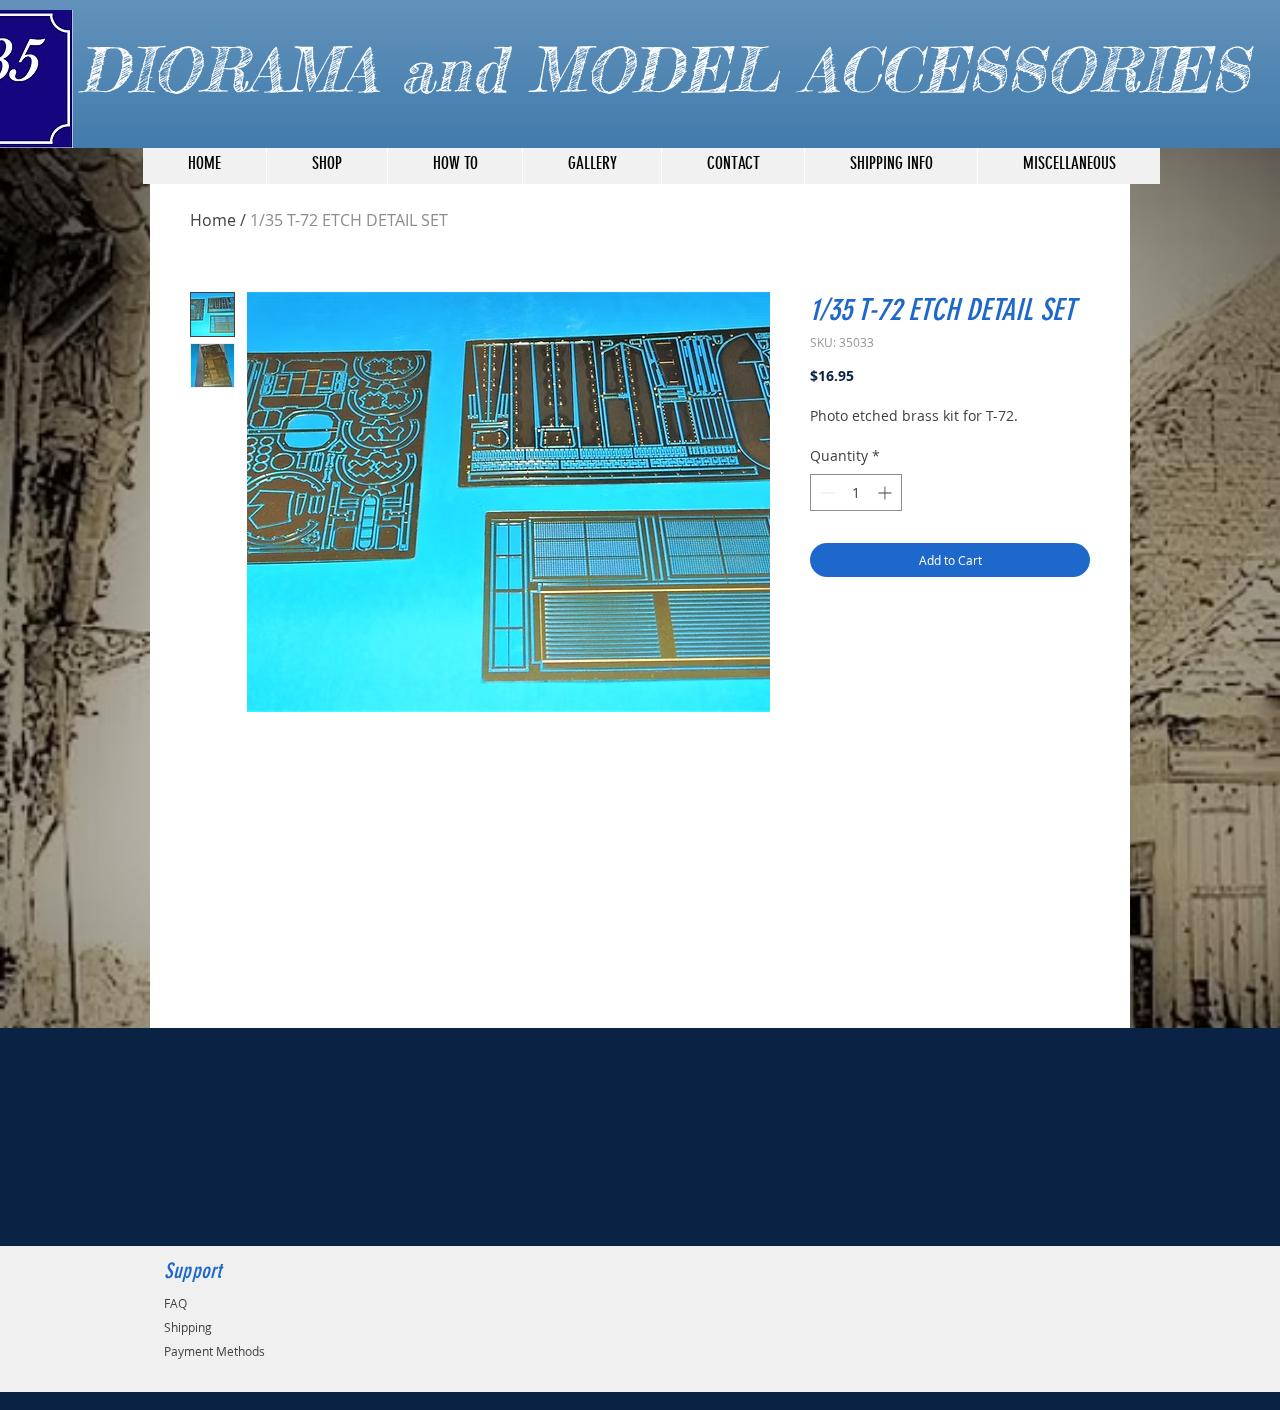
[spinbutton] (856, 492)
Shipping (188, 1327)
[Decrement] (825, 492)
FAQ (175, 1303)
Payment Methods (214, 1351)
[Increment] (886, 492)
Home (213, 220)
